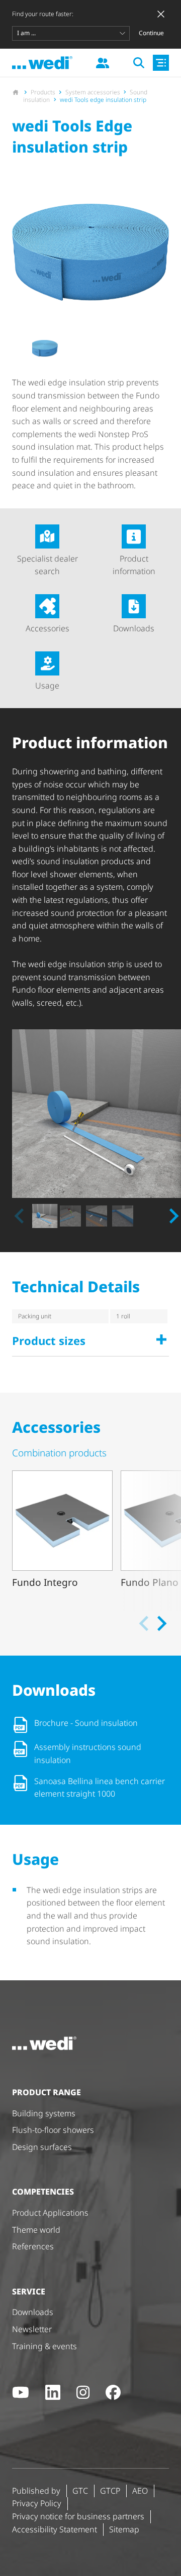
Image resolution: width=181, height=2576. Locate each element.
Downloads (134, 628)
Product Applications (50, 2213)
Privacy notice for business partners (78, 2516)
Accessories (48, 628)
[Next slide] (173, 1216)
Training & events (44, 2346)
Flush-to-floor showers (53, 2130)
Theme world (36, 2230)
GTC (80, 2491)
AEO (140, 2491)
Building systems (44, 2113)
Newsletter (32, 2329)
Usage (47, 686)
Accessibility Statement (55, 2529)
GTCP (110, 2491)
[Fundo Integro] (62, 1537)
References (33, 2246)
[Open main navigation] (161, 63)
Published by (36, 2491)
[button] (44, 349)
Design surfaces (42, 2147)
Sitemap (124, 2529)
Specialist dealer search (48, 565)
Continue (151, 33)
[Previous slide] (20, 1216)
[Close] (161, 14)
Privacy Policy (37, 2503)
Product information (134, 565)
